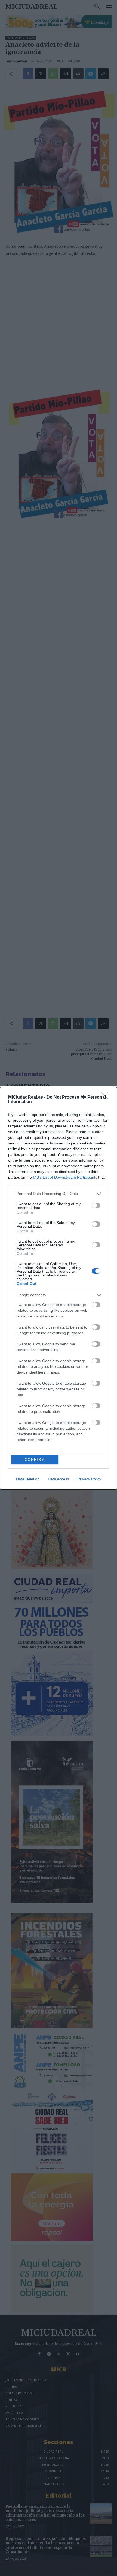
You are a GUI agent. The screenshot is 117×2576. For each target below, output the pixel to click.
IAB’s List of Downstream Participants (65, 1177)
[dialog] (59, 1288)
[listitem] (59, 1194)
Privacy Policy (89, 1479)
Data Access (59, 1479)
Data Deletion (28, 1479)
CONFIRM (35, 1460)
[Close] (106, 1098)
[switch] (96, 1205)
